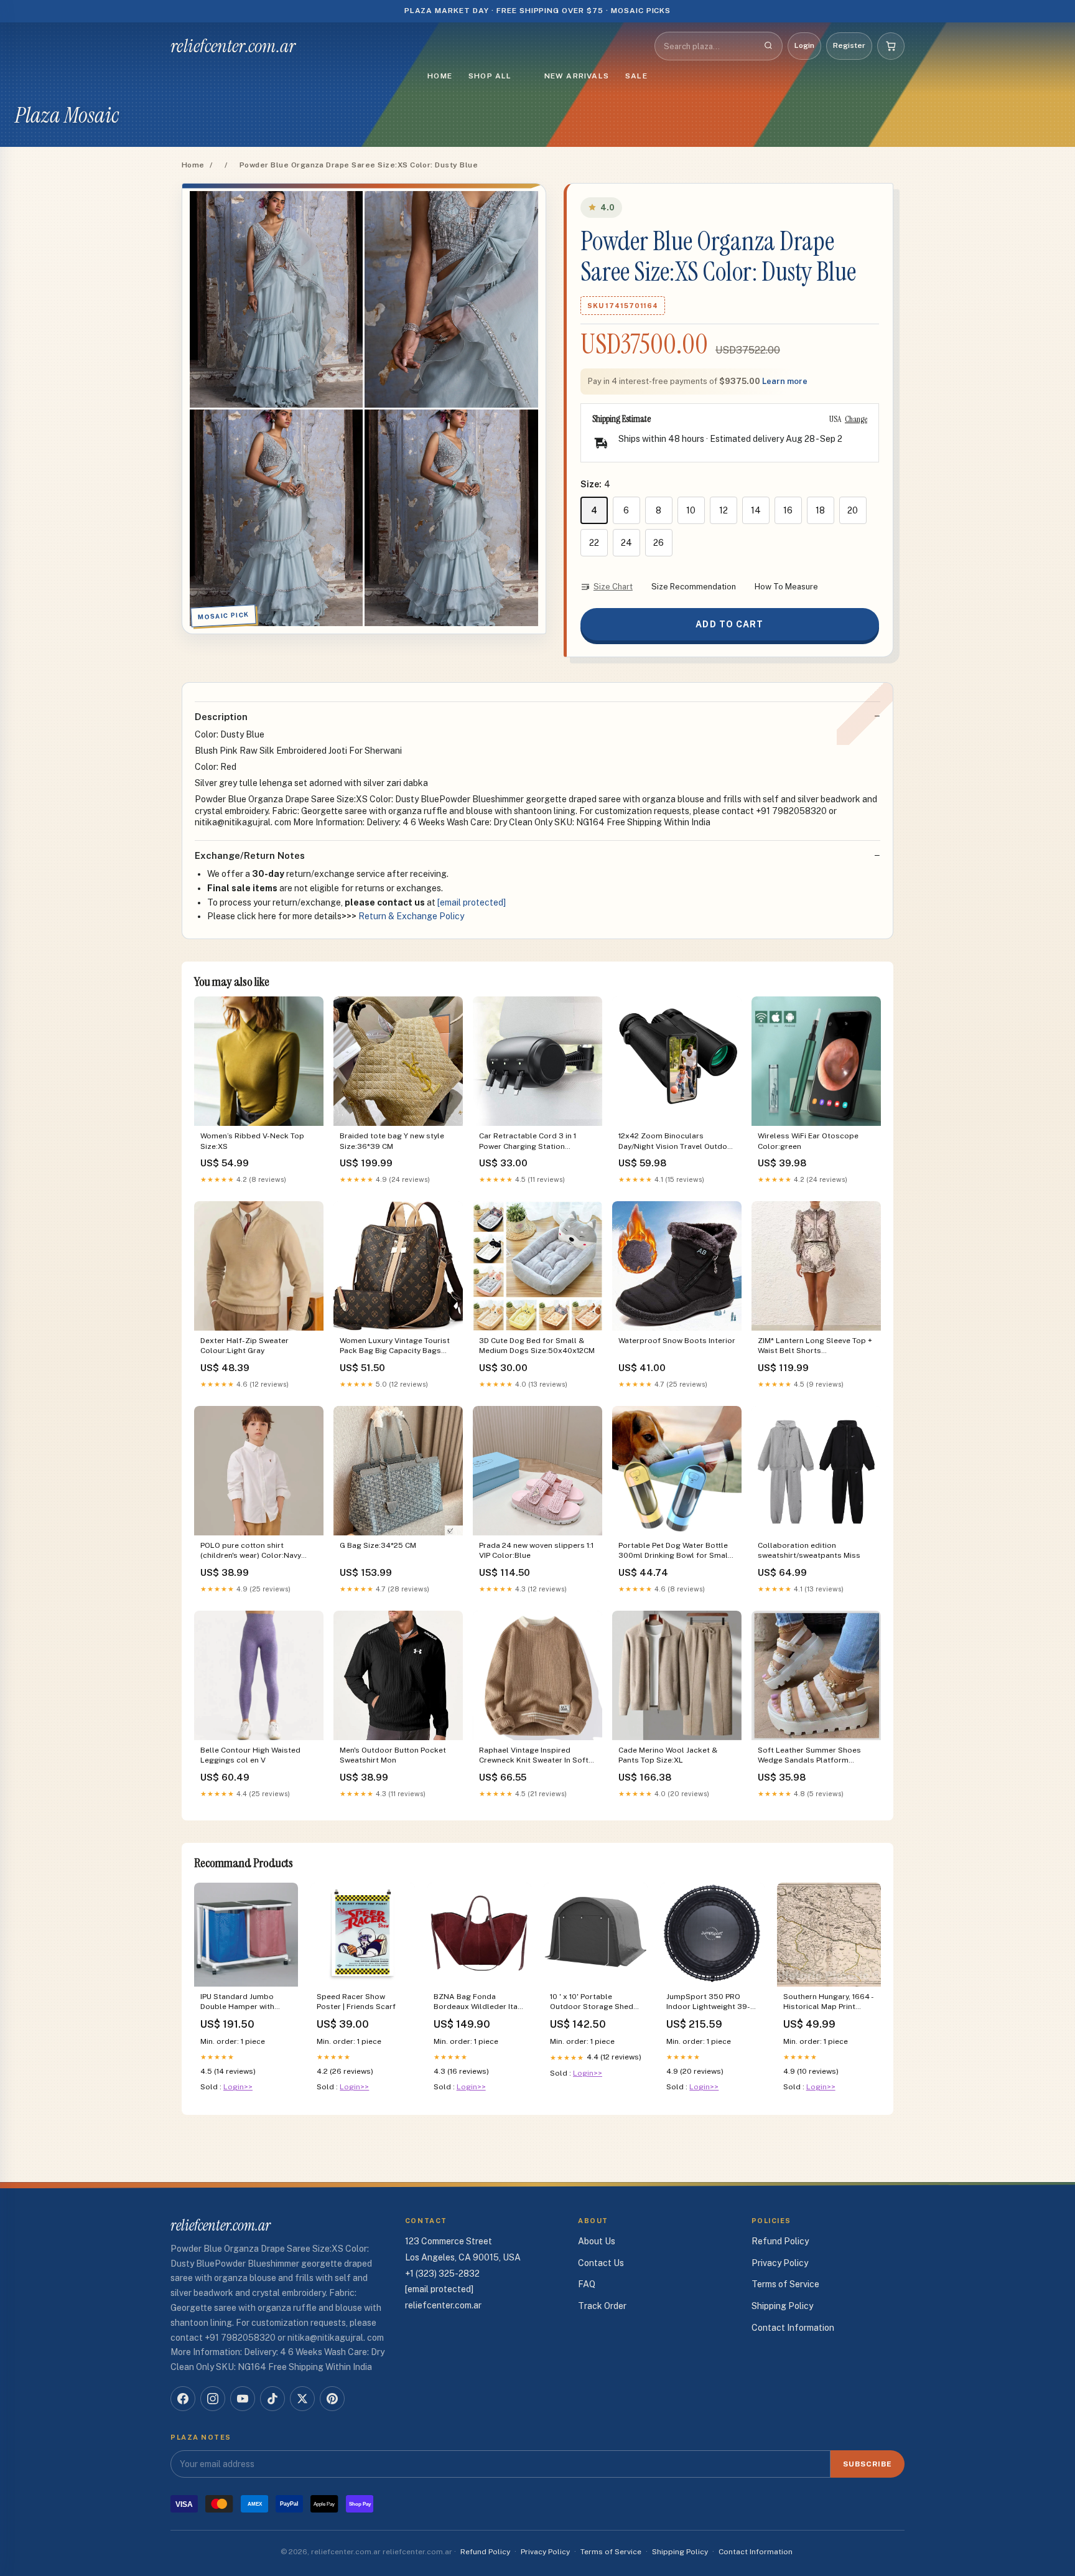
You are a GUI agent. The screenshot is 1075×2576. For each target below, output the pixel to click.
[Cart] (891, 46)
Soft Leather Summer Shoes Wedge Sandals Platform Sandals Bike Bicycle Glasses (811, 1756)
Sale (636, 76)
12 (724, 510)
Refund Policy (780, 2241)
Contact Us (601, 2263)
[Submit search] (768, 46)
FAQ (587, 2284)
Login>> (238, 2087)
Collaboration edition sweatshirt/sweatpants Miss (809, 1550)
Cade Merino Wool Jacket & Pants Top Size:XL (668, 1755)
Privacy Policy (780, 2263)
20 (853, 510)
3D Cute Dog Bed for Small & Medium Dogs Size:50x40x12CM (537, 1346)
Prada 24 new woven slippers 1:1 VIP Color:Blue (537, 1550)
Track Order (602, 2306)
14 (756, 510)
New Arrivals (577, 76)
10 (691, 510)
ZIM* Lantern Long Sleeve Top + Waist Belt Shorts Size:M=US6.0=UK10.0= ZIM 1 (815, 1347)
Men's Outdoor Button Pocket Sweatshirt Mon (393, 1755)
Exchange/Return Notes (250, 855)
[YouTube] (243, 2399)
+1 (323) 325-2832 (442, 2274)
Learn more (785, 381)
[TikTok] (272, 2399)
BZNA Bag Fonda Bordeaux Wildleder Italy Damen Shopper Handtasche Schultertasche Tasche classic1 (479, 2002)
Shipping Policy (782, 2306)
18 (820, 510)
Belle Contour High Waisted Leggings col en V (250, 1755)
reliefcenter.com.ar (233, 46)
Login (804, 45)
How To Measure (786, 587)
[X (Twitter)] (302, 2399)
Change (856, 419)
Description (221, 717)
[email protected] (472, 902)
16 (788, 510)
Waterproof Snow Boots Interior (677, 1341)
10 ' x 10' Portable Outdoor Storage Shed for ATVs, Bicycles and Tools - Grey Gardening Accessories (592, 2002)
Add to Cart (729, 624)
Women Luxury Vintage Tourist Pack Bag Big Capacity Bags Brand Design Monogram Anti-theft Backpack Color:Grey (395, 1347)
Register (849, 45)
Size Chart (613, 587)
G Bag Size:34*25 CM (378, 1545)
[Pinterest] (332, 2399)
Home (440, 76)
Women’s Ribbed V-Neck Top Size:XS (252, 1141)
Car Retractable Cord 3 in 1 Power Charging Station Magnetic (528, 1142)
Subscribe (868, 2464)
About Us (597, 2241)
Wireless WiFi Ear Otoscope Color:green (808, 1141)
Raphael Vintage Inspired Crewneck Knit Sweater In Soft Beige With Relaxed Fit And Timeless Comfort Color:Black (534, 1756)
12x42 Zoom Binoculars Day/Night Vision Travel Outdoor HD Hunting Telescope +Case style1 (677, 1142)
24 (626, 543)
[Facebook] (183, 2399)
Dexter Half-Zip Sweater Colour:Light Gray (244, 1346)
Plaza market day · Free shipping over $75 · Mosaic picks (538, 11)
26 (658, 543)
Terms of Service (785, 2284)
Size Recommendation (694, 587)
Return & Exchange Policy (411, 916)
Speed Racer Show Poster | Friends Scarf (356, 2002)
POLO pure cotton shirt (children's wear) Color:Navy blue (251, 1551)
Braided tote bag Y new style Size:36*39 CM (392, 1141)
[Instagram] (213, 2399)
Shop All (490, 76)
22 (594, 543)
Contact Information (793, 2328)
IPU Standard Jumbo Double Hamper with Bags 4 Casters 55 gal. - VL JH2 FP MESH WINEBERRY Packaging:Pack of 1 (244, 2002)
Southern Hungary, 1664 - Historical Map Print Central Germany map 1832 (828, 2002)
